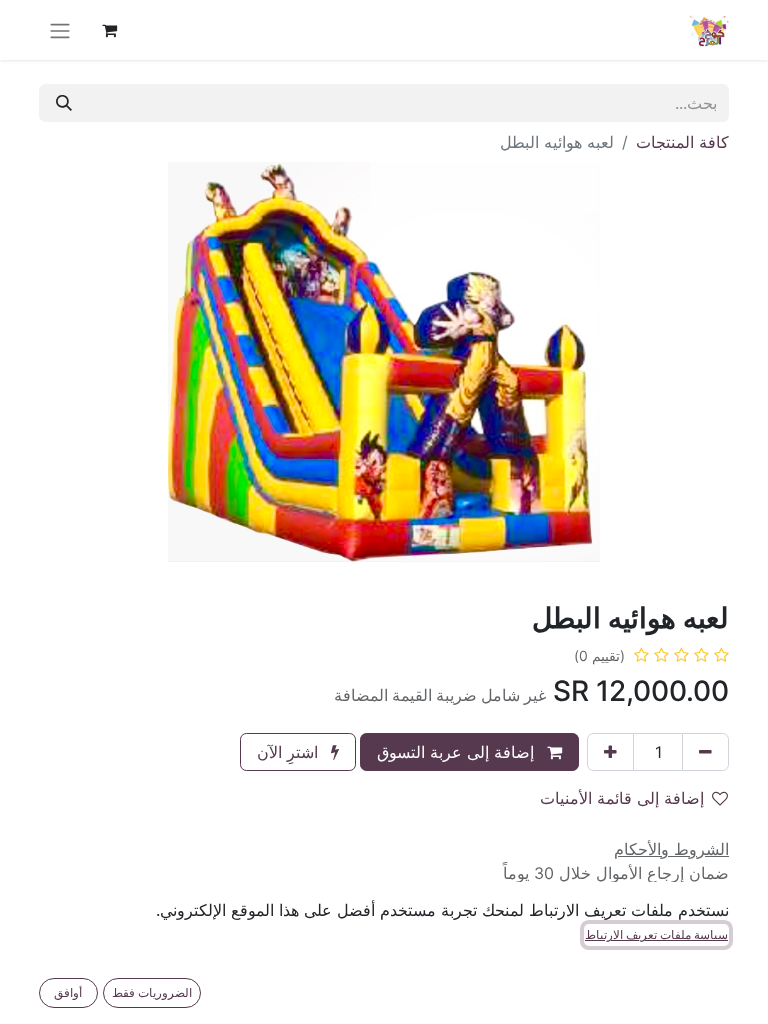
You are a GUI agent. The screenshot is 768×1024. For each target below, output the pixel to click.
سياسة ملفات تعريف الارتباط (656, 934)
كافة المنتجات (682, 142)
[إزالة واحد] (705, 752)
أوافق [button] (68, 992)
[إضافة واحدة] (610, 752)
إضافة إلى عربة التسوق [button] (458, 752)
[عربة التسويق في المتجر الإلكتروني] (109, 30)
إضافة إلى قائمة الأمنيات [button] (622, 798)
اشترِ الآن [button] (290, 752)
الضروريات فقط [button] (152, 992)
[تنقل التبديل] (60, 30)
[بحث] (64, 103)
